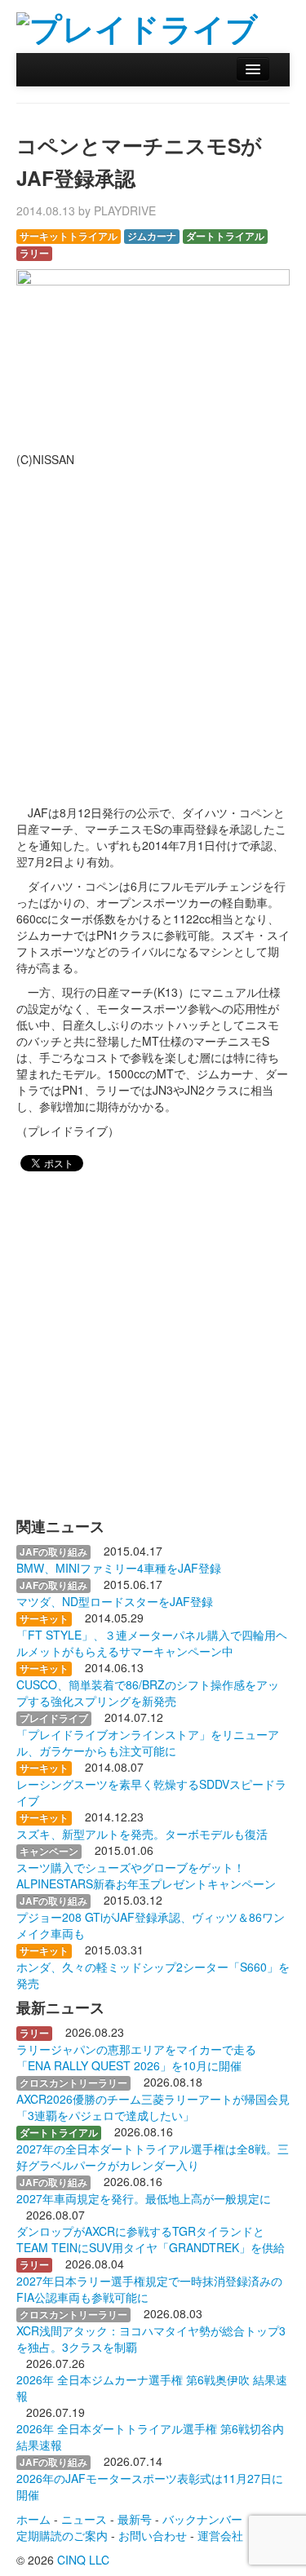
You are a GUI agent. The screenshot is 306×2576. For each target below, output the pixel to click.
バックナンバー (202, 2519)
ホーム (33, 2519)
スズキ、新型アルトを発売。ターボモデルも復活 (142, 1834)
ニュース (84, 2519)
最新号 (135, 2519)
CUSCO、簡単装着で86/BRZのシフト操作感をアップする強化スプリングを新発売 (148, 1693)
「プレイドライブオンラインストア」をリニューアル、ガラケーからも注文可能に (148, 1742)
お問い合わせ (153, 2535)
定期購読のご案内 (62, 2535)
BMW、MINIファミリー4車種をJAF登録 (119, 1568)
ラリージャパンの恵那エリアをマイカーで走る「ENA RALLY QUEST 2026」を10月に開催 (136, 2057)
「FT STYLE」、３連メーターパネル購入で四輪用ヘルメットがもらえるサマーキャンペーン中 (152, 1643)
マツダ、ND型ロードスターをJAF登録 (115, 1601)
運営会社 (220, 2535)
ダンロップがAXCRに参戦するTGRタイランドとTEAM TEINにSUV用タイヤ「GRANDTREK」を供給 (151, 2239)
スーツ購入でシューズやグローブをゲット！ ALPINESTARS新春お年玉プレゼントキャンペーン (146, 1875)
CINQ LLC (83, 2560)
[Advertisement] (153, 629)
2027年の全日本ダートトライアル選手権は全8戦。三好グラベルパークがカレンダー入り (153, 2157)
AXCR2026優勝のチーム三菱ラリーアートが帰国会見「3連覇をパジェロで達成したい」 (153, 2107)
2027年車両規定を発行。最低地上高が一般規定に (144, 2198)
